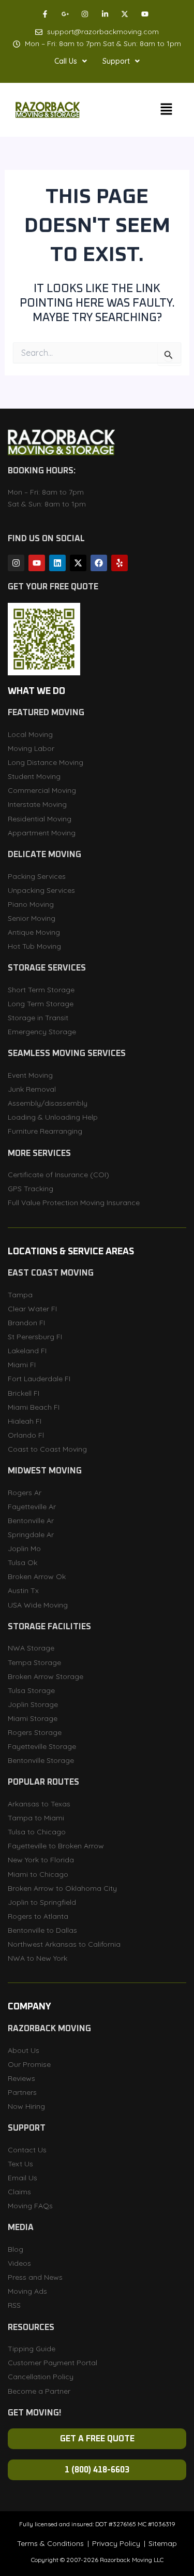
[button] (71, 61)
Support (116, 61)
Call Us (66, 61)
